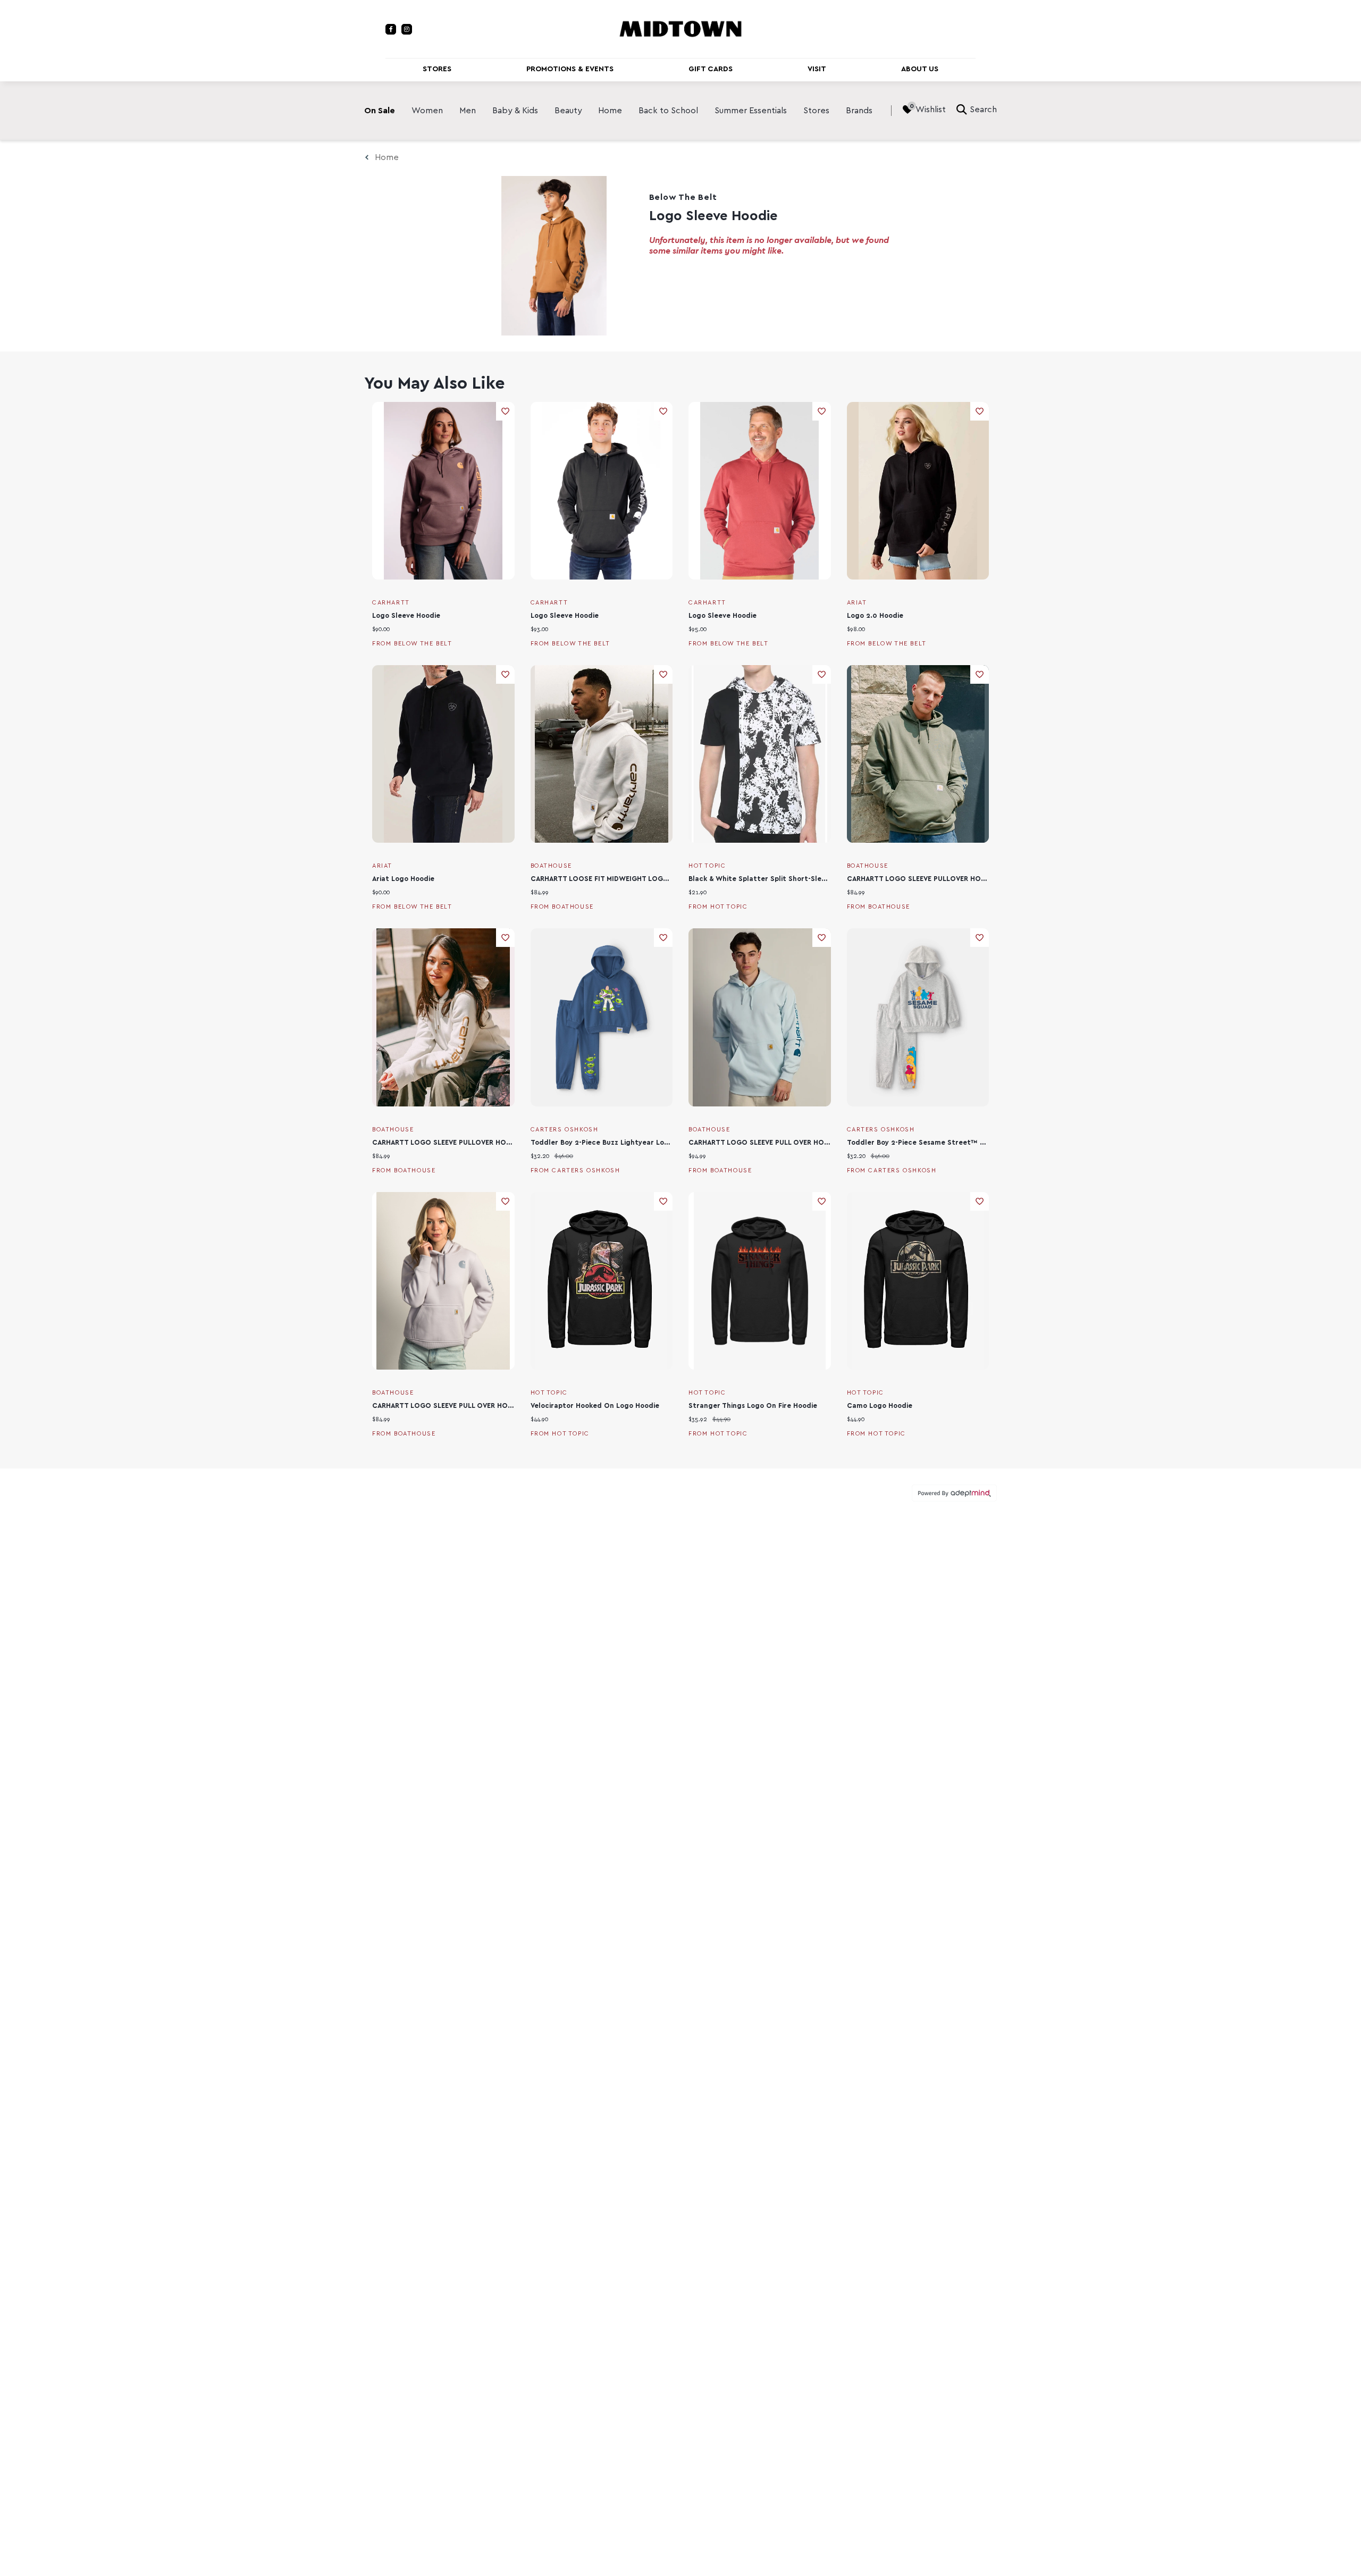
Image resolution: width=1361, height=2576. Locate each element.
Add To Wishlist (505, 411)
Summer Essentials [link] (751, 111)
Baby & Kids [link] (515, 111)
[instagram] (407, 29)
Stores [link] (816, 111)
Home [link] (610, 111)
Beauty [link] (568, 111)
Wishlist (931, 110)
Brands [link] (859, 111)
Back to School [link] (668, 111)
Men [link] (468, 111)
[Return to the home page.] (680, 28)
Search (983, 110)
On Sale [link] (380, 111)
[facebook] (391, 29)
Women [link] (427, 111)
